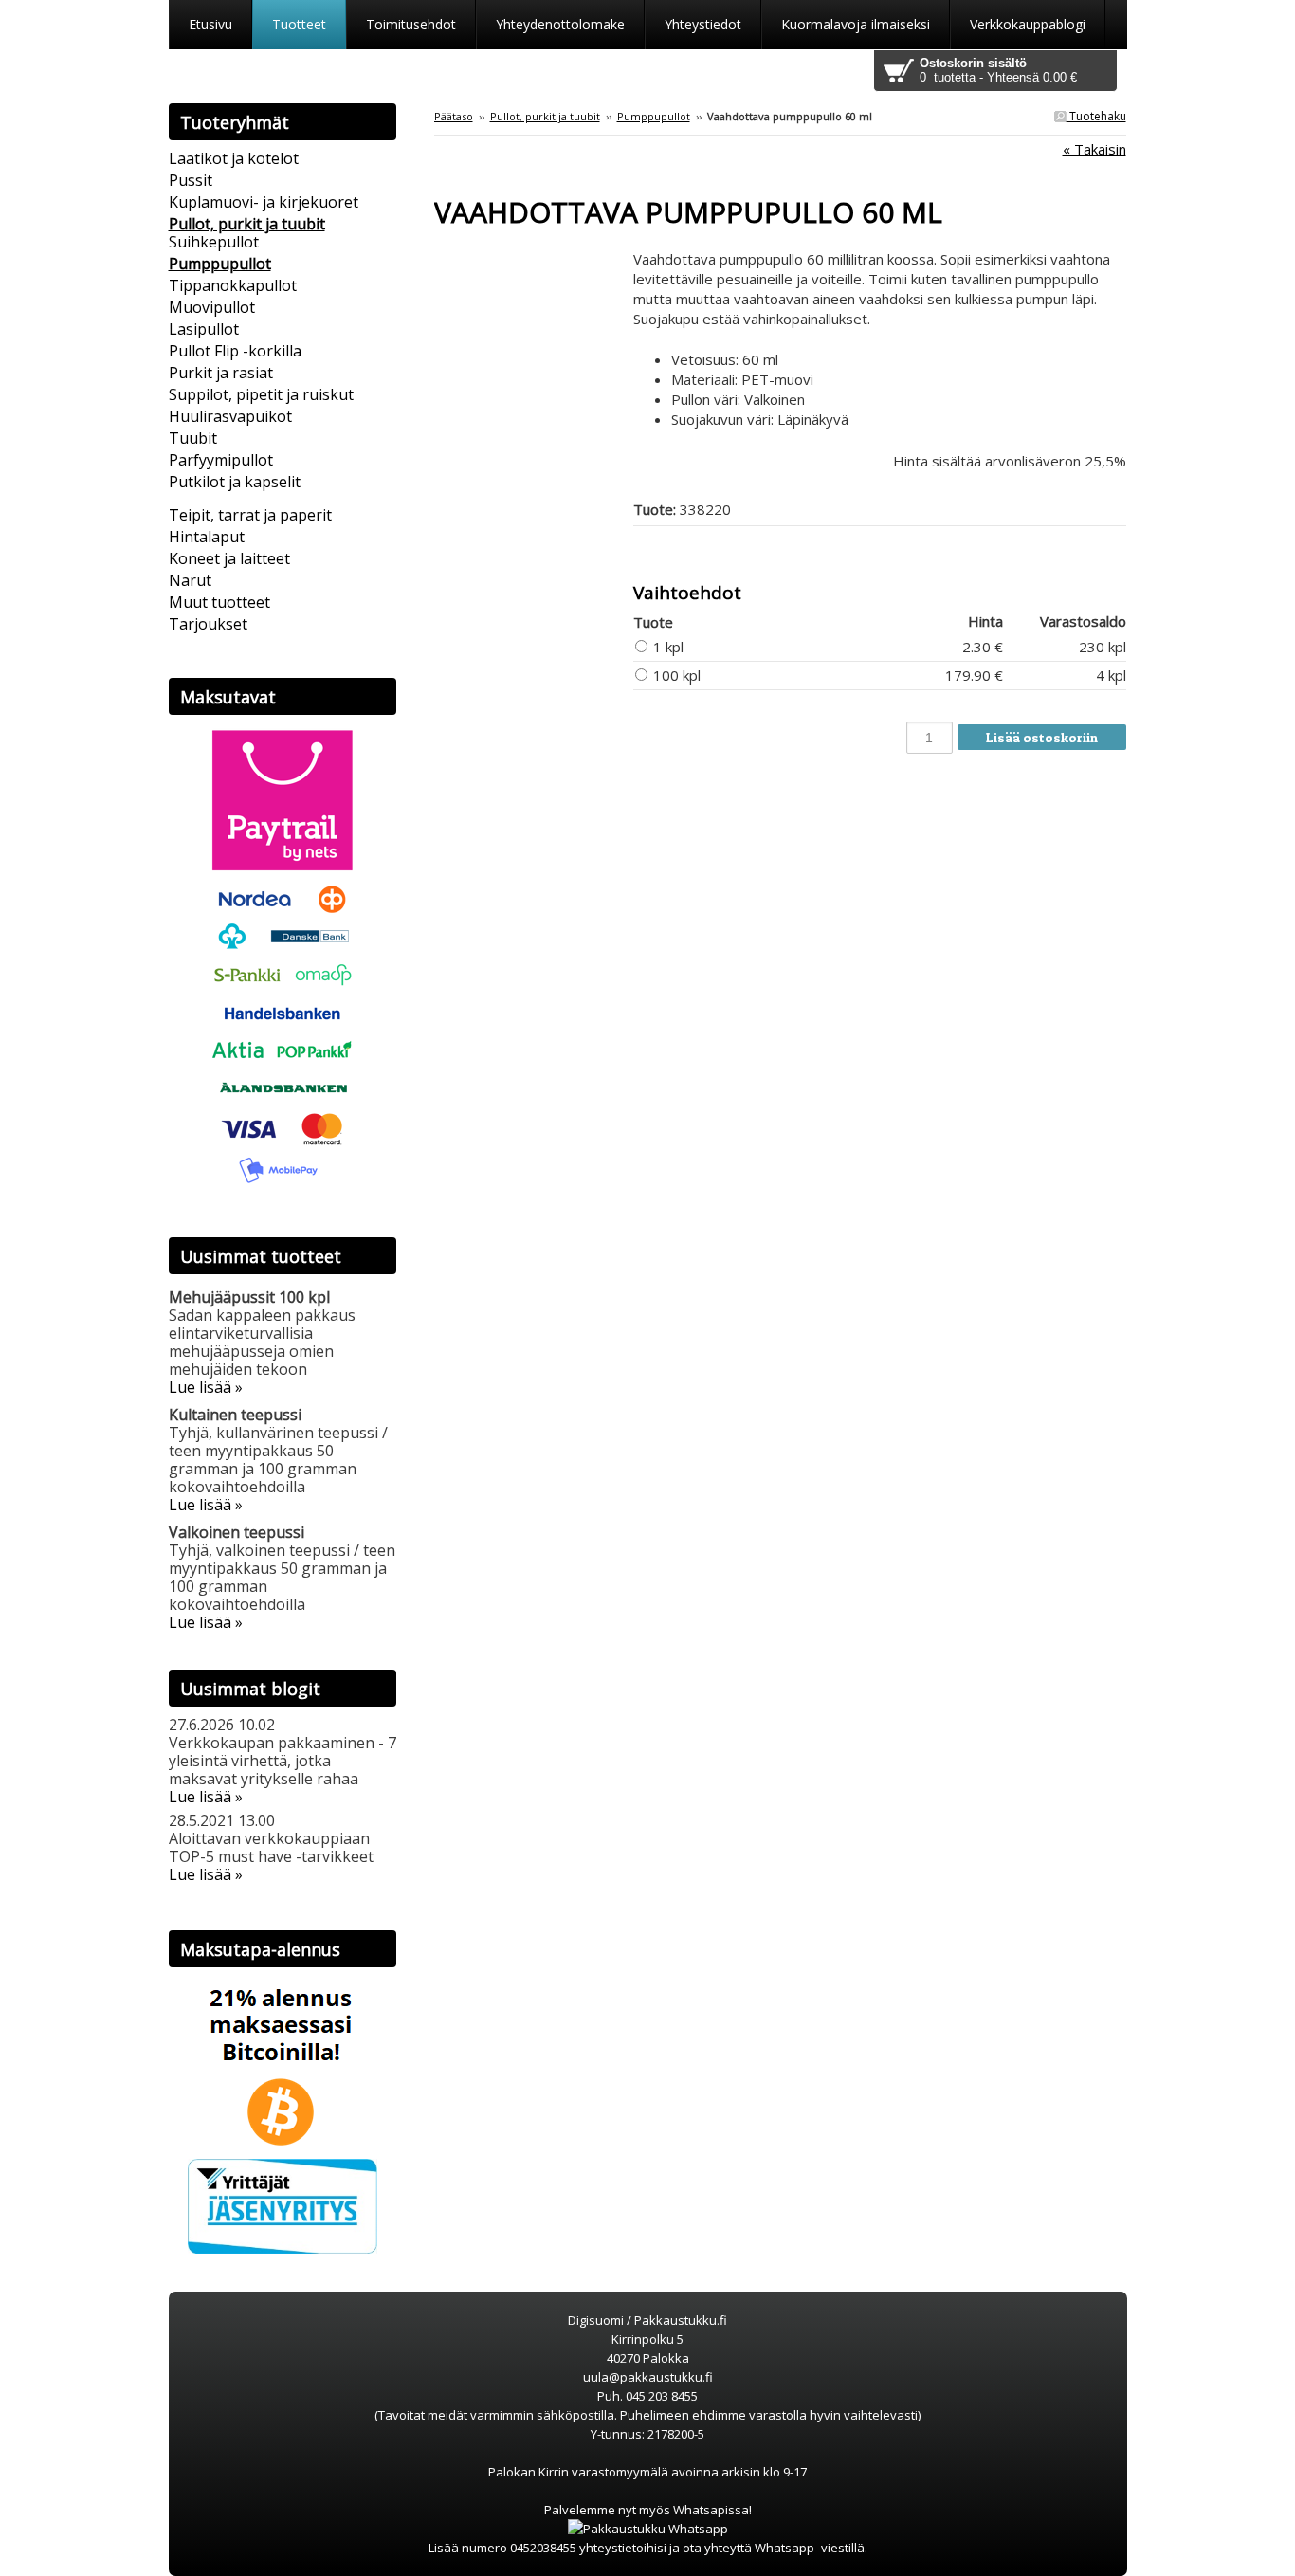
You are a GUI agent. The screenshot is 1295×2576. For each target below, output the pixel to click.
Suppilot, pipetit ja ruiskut (261, 394)
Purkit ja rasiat (221, 373)
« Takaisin (1094, 149)
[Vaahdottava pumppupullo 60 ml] (534, 259)
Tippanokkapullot (233, 285)
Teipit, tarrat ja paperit (250, 515)
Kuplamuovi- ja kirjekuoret (264, 202)
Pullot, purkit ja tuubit (545, 116)
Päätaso (454, 116)
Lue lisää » (206, 1387)
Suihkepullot (214, 242)
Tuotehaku (1096, 116)
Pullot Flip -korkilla (235, 351)
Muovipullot (212, 307)
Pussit (191, 180)
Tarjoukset (208, 624)
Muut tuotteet (219, 602)
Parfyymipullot (221, 460)
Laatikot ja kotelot (234, 158)
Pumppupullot (654, 116)
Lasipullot (204, 329)
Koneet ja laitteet (229, 558)
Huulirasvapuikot (230, 416)
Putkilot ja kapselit (235, 482)
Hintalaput (207, 537)
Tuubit (193, 438)
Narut (190, 580)
